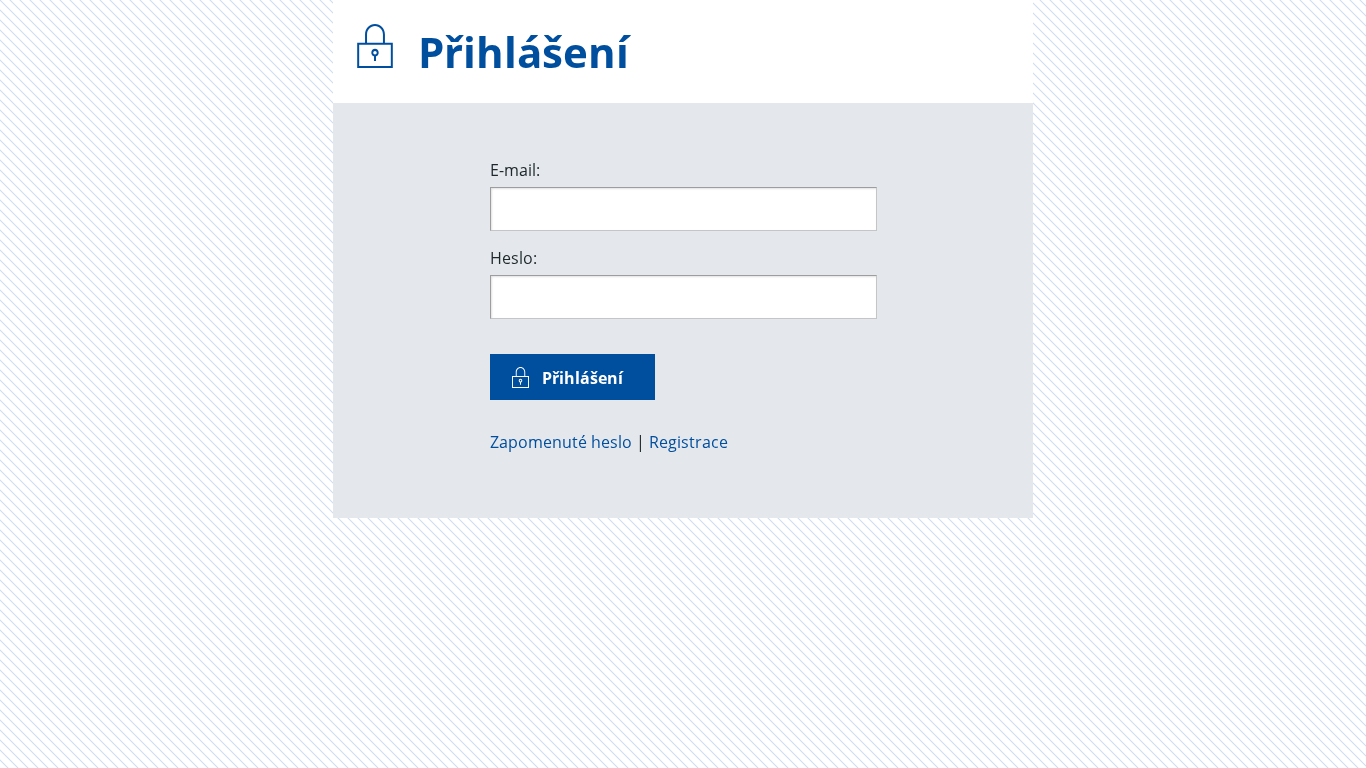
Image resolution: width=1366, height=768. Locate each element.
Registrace (688, 442)
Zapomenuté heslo (561, 442)
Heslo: (513, 258)
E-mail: (515, 170)
